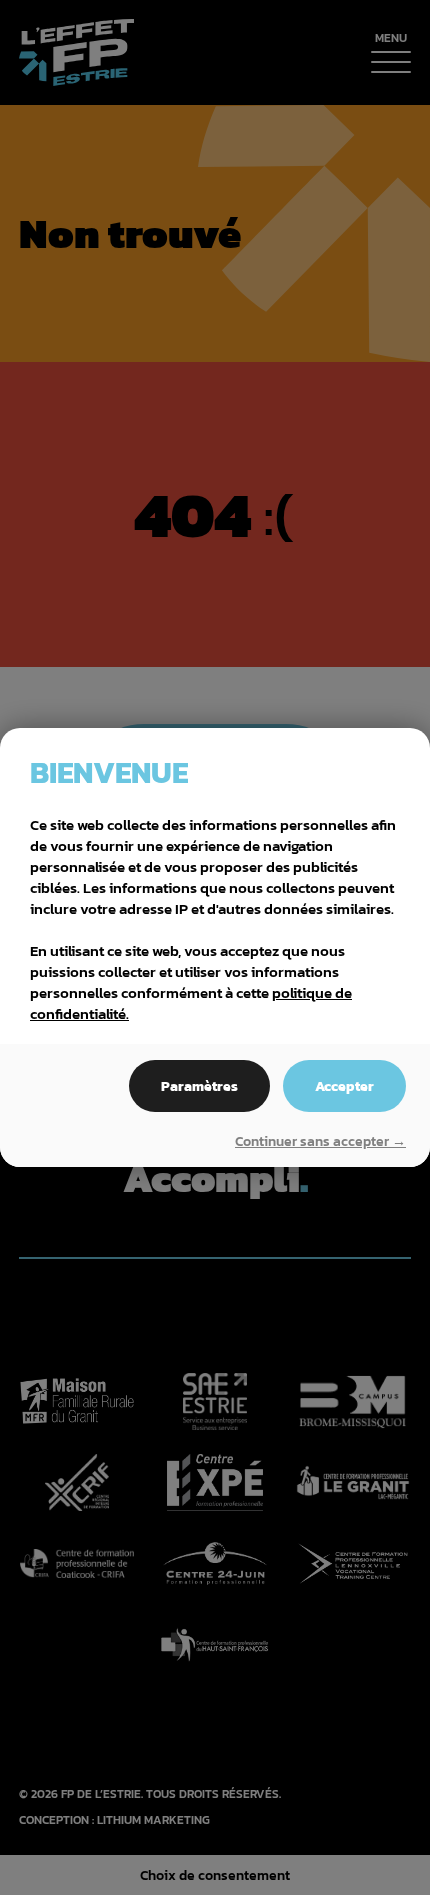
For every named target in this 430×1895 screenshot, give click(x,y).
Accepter (344, 1086)
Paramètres (199, 1086)
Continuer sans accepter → (320, 1142)
